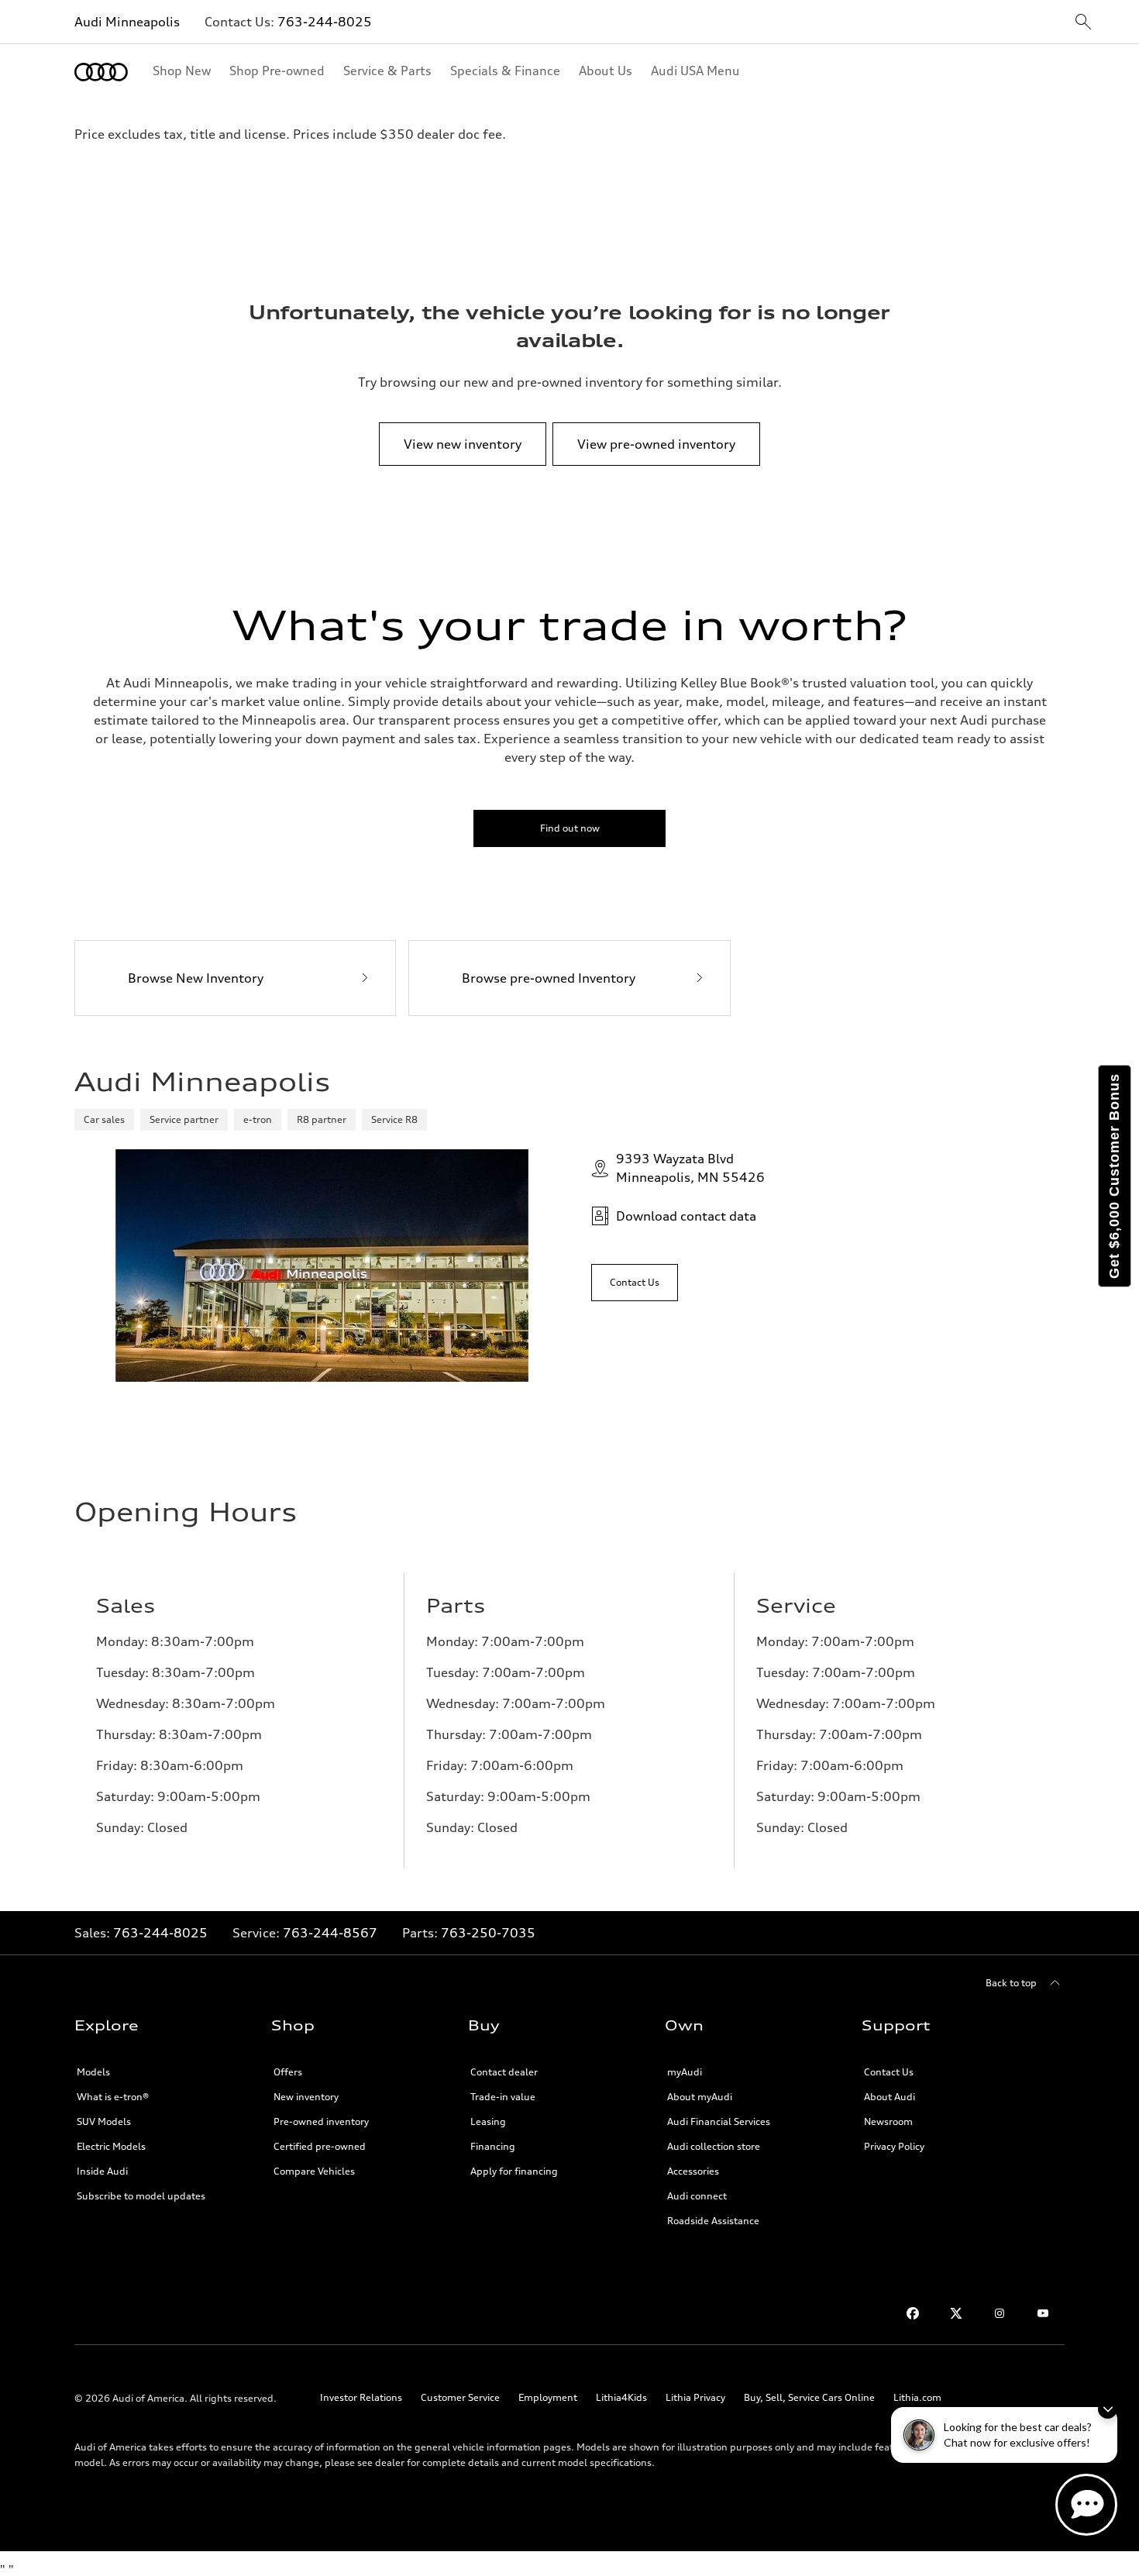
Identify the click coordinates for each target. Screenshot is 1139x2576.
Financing (493, 2146)
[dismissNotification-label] (1108, 2409)
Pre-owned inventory (321, 2121)
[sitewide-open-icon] (1083, 23)
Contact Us (889, 2072)
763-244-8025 (325, 22)
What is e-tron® (113, 2097)
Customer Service (460, 2397)
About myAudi (700, 2097)
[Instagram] (1000, 2313)
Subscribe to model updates (141, 2196)
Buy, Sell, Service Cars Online (809, 2397)
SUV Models (104, 2121)
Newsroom (888, 2121)
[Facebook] (913, 2313)
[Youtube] (1043, 2313)
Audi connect (697, 2196)
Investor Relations (361, 2397)
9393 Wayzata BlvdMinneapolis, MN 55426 (690, 1168)
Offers (288, 2072)
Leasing (488, 2121)
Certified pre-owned (320, 2146)
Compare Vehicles (314, 2171)
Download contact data (686, 1216)
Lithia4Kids (621, 2397)
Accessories (693, 2171)
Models (93, 2072)
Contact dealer (504, 2072)
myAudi (685, 2072)
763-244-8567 (330, 1933)
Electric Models (111, 2146)
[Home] (101, 72)
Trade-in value (503, 2097)
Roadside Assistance (713, 2221)
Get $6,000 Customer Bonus (1114, 1176)
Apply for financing (514, 2171)
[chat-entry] (1086, 2505)
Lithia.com (917, 2397)
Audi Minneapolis (127, 22)
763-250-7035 (488, 1933)
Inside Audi (102, 2171)
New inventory (306, 2097)
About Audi (890, 2097)
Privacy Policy (894, 2146)
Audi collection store (714, 2146)
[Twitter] (956, 2313)
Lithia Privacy (695, 2397)
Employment (548, 2397)
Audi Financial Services (719, 2121)
